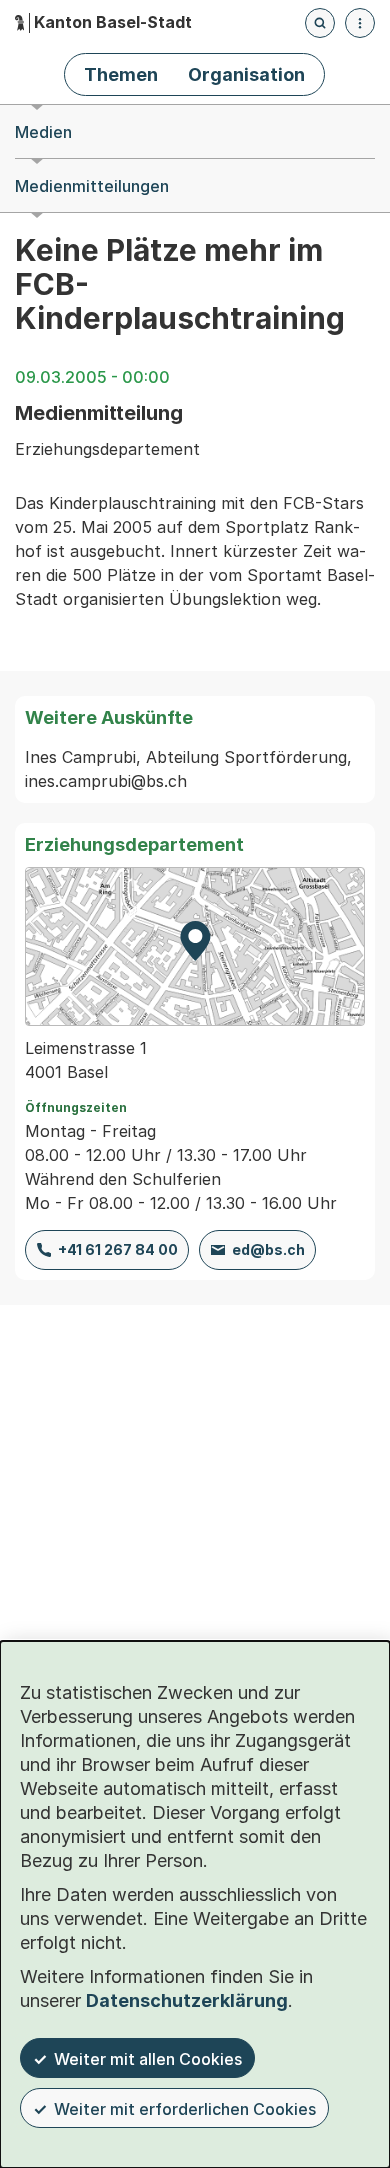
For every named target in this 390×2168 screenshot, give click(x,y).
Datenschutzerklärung (187, 2000)
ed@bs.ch (268, 1249)
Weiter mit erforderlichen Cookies (185, 2109)
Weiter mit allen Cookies (148, 2059)
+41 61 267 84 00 (118, 1249)
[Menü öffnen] (360, 23)
